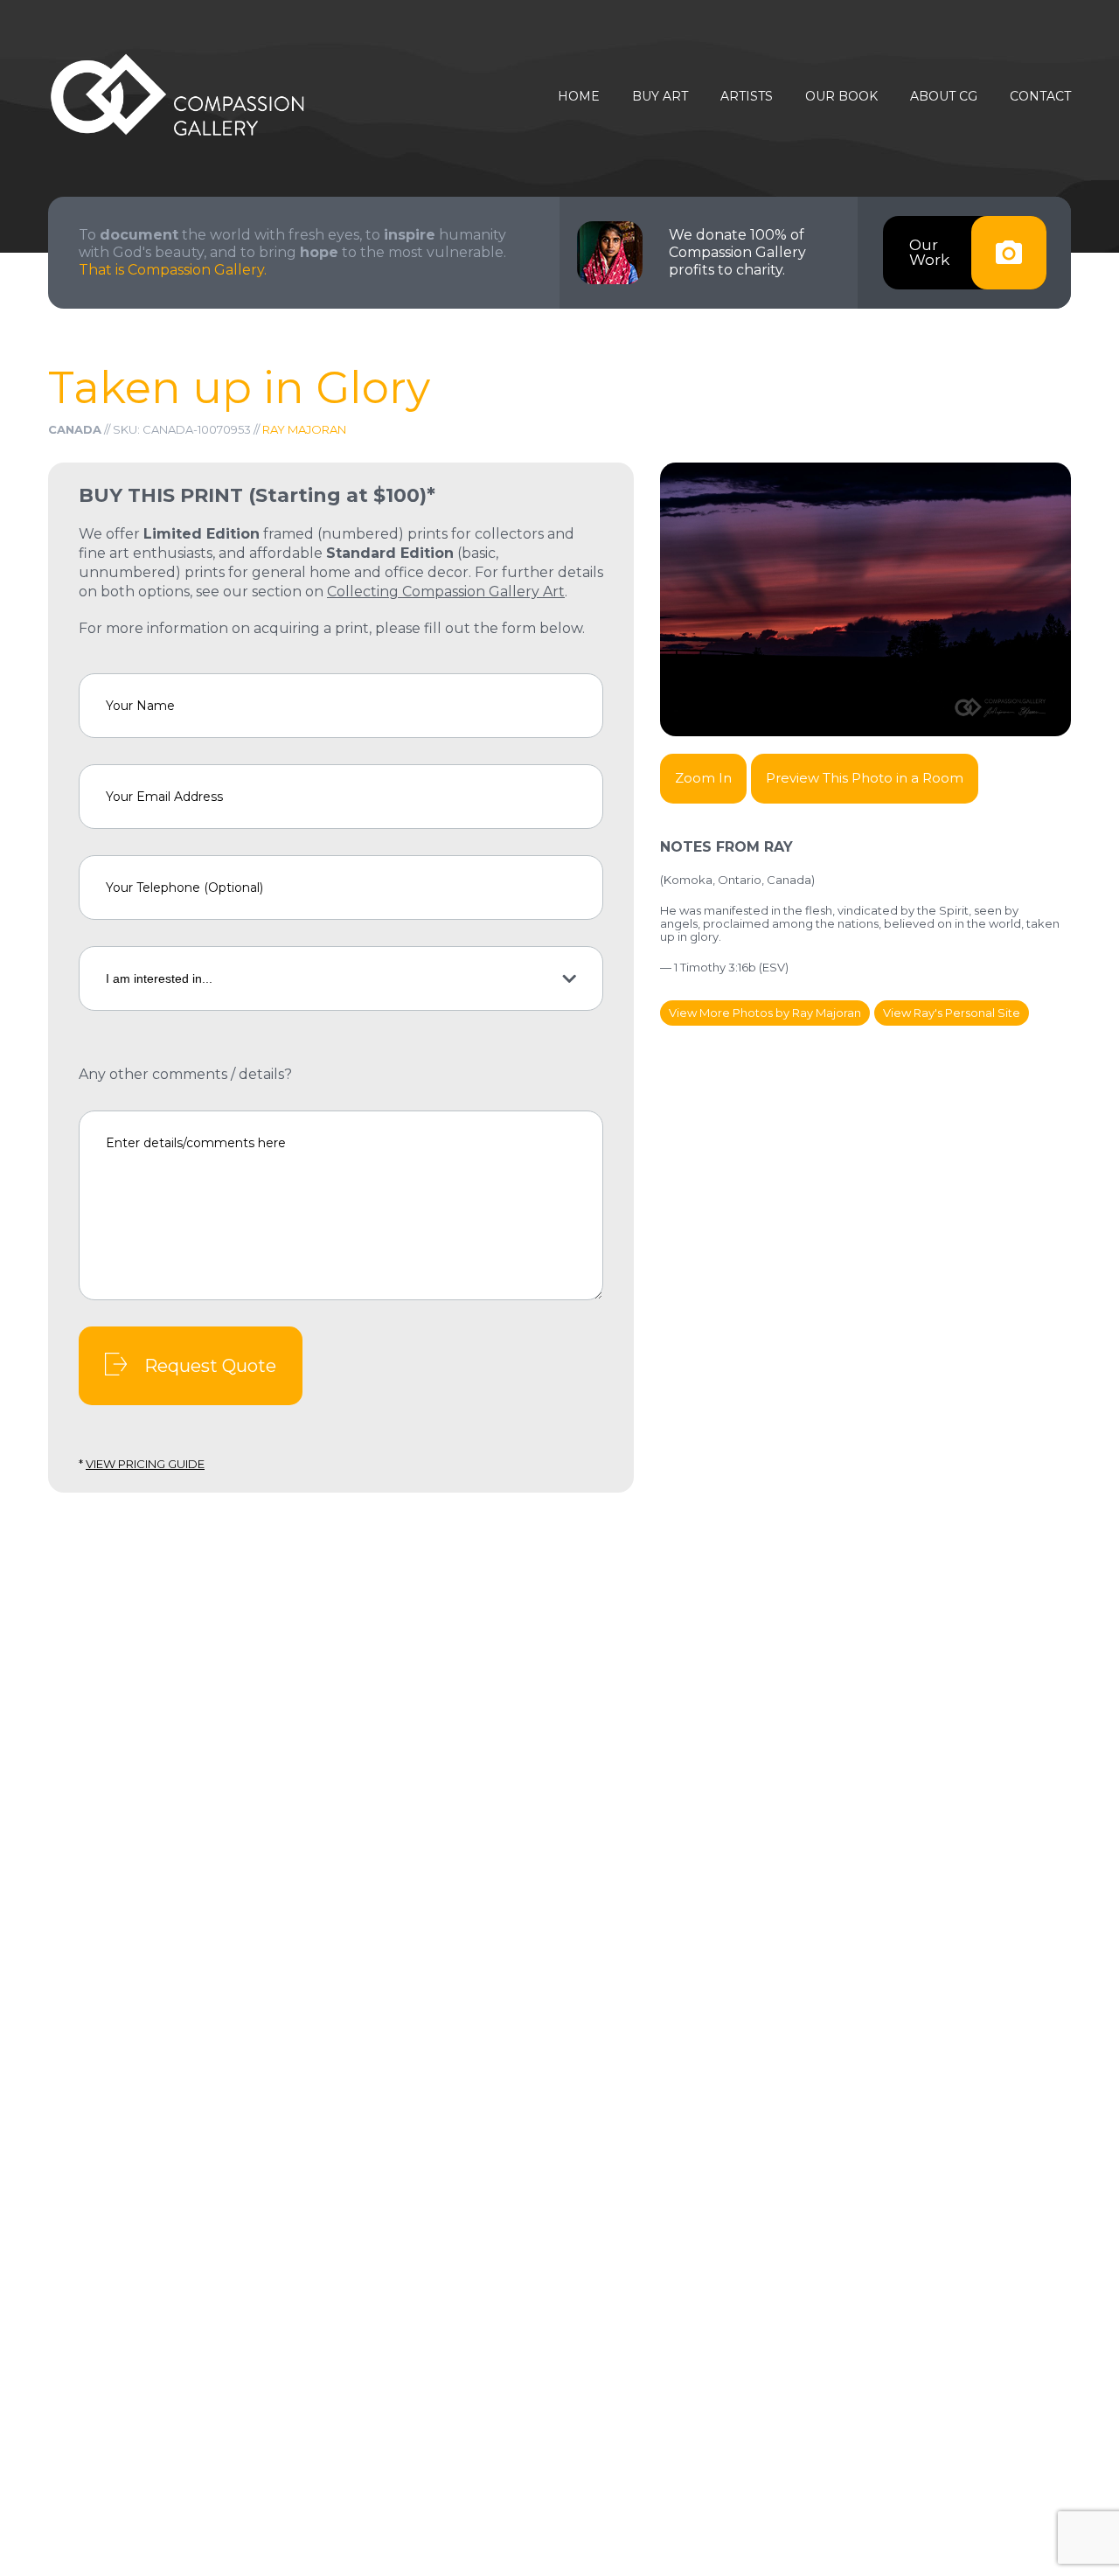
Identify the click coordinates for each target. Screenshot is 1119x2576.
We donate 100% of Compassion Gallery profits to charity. (737, 252)
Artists (747, 97)
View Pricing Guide (145, 1464)
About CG (944, 97)
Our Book (841, 97)
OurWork (929, 252)
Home (579, 97)
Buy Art (660, 97)
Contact (1040, 97)
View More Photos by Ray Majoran (765, 1013)
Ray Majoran (304, 429)
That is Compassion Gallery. (173, 270)
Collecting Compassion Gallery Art (446, 592)
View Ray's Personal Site (952, 1013)
